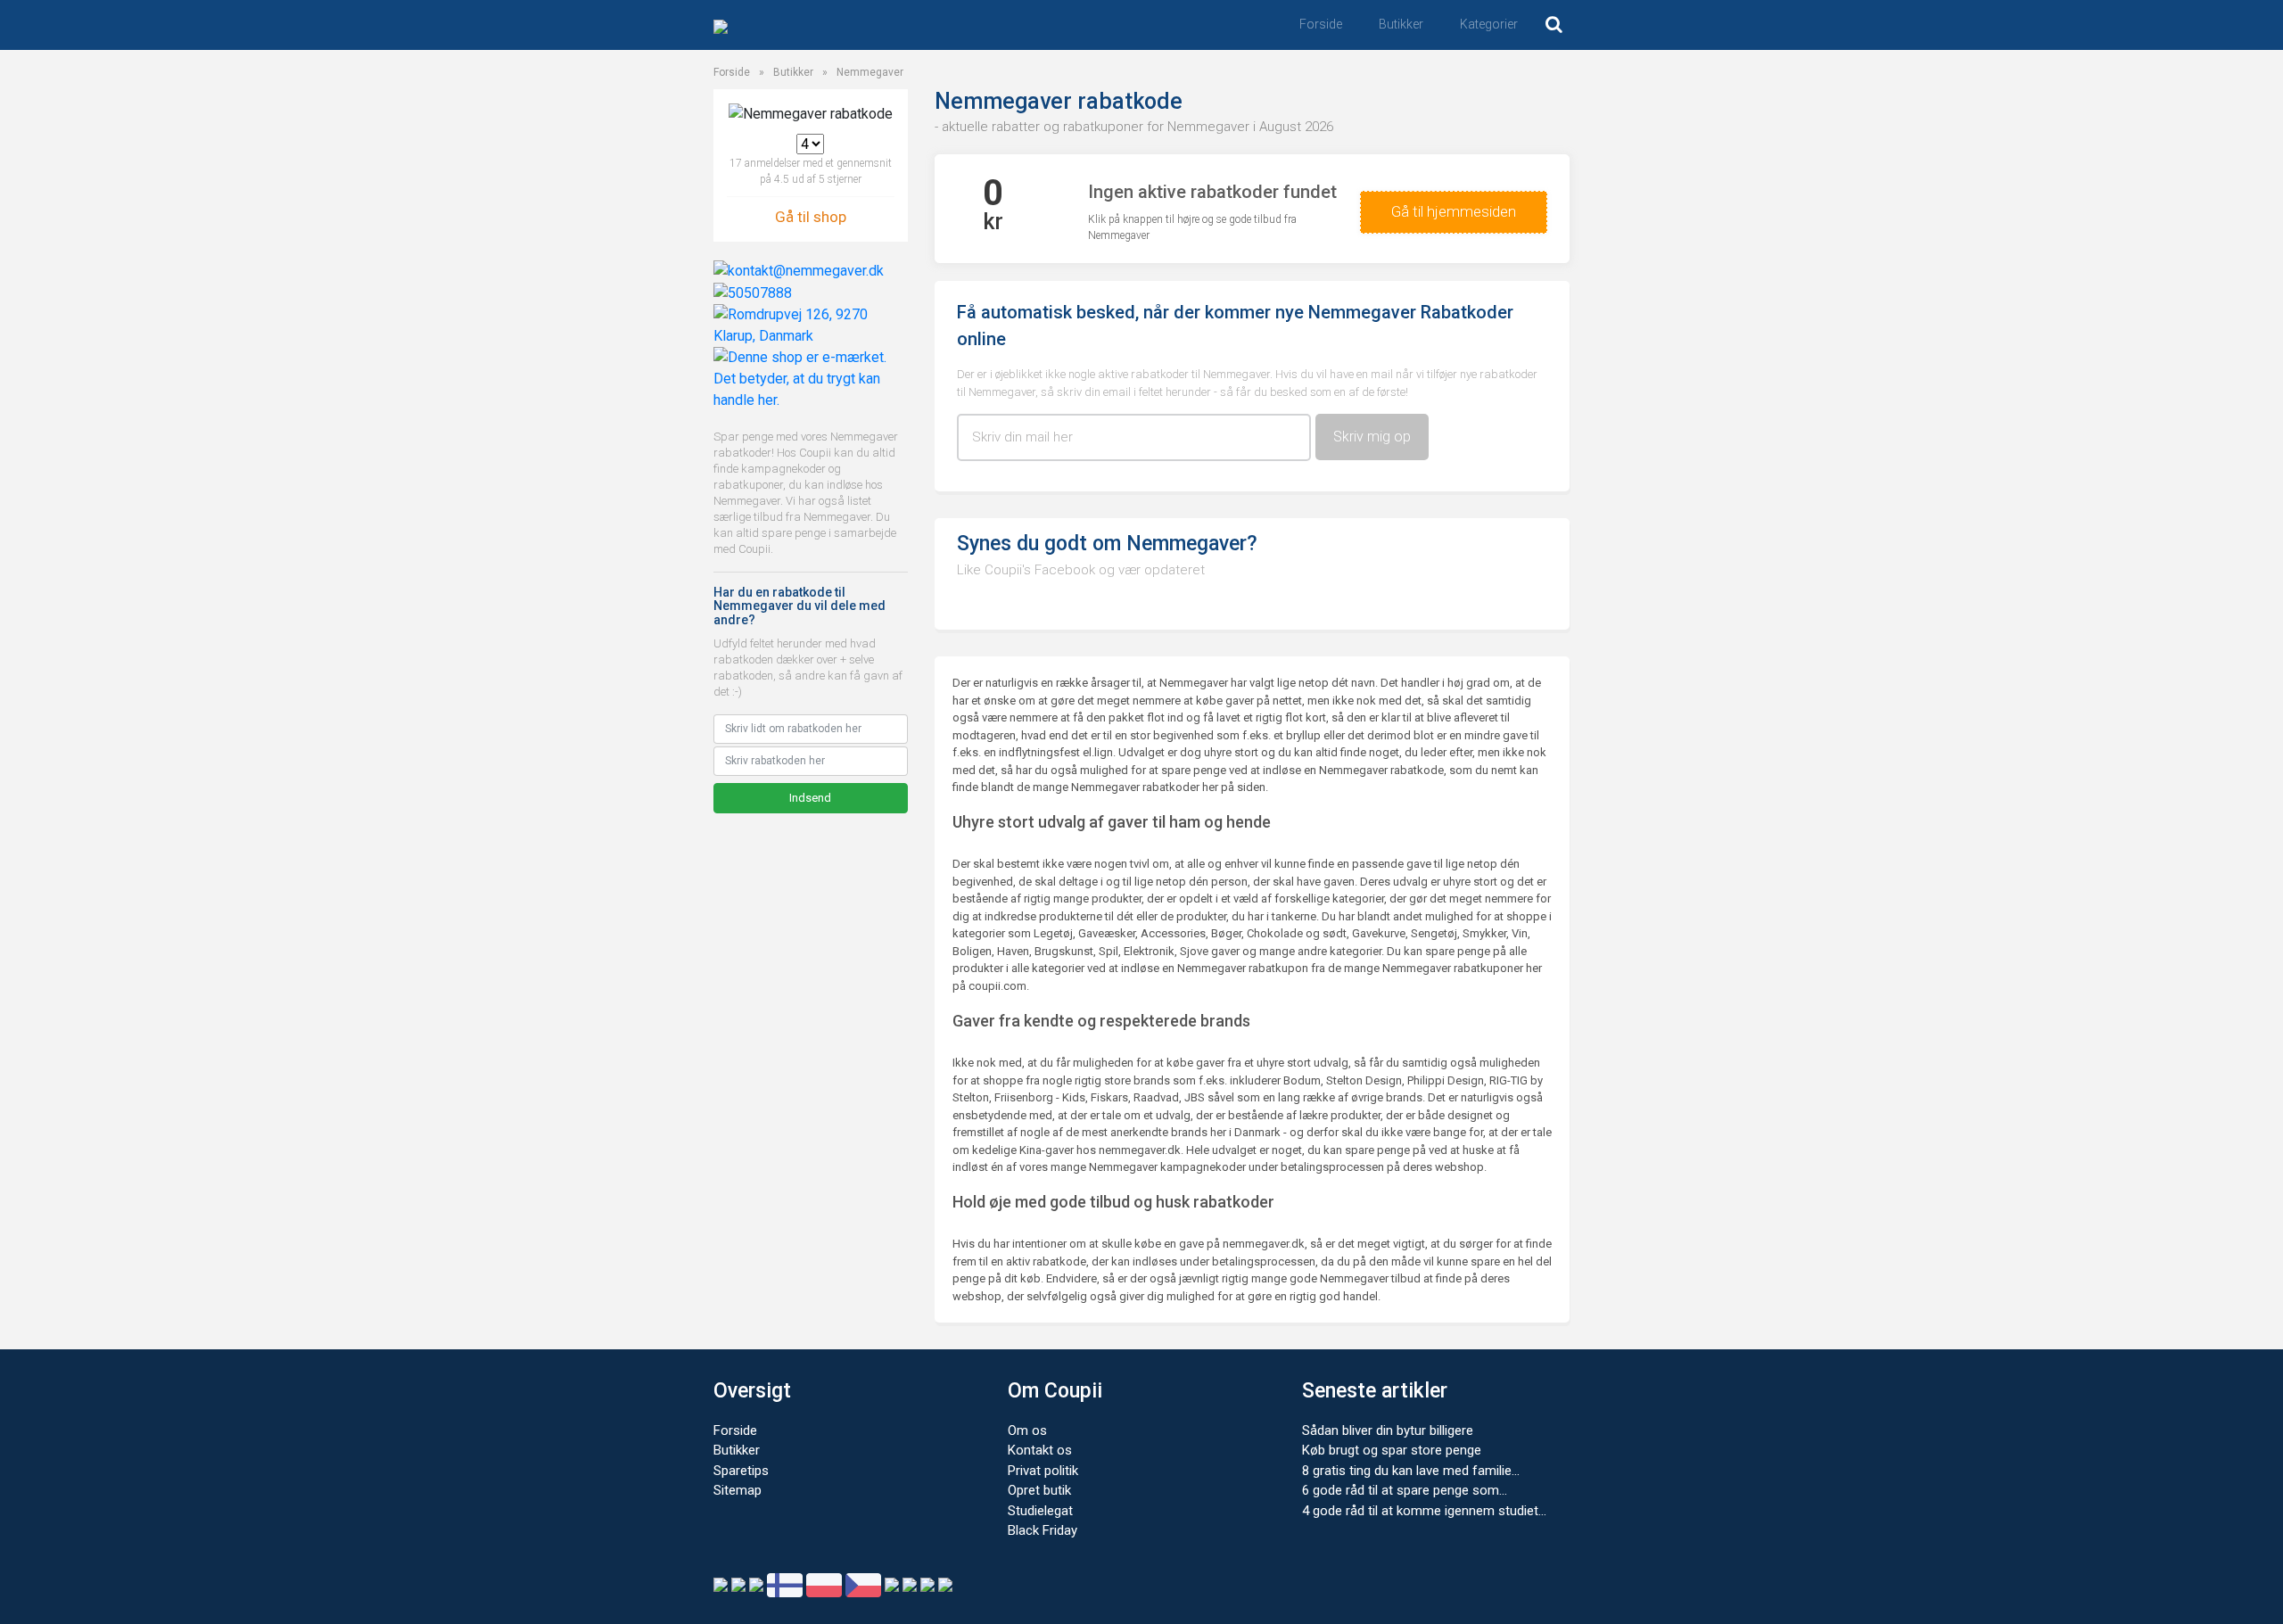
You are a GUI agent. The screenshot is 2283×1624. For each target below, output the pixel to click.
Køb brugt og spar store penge (1392, 1450)
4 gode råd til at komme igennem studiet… (1424, 1511)
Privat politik (1043, 1471)
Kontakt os (1040, 1450)
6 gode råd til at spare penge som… (1405, 1490)
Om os (1027, 1430)
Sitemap (738, 1490)
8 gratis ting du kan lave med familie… (1411, 1471)
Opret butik (1039, 1490)
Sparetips (741, 1471)
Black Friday (1043, 1530)
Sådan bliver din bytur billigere (1388, 1430)
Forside (1321, 24)
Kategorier (1489, 24)
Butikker (1401, 24)
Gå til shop (811, 217)
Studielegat (1040, 1511)
